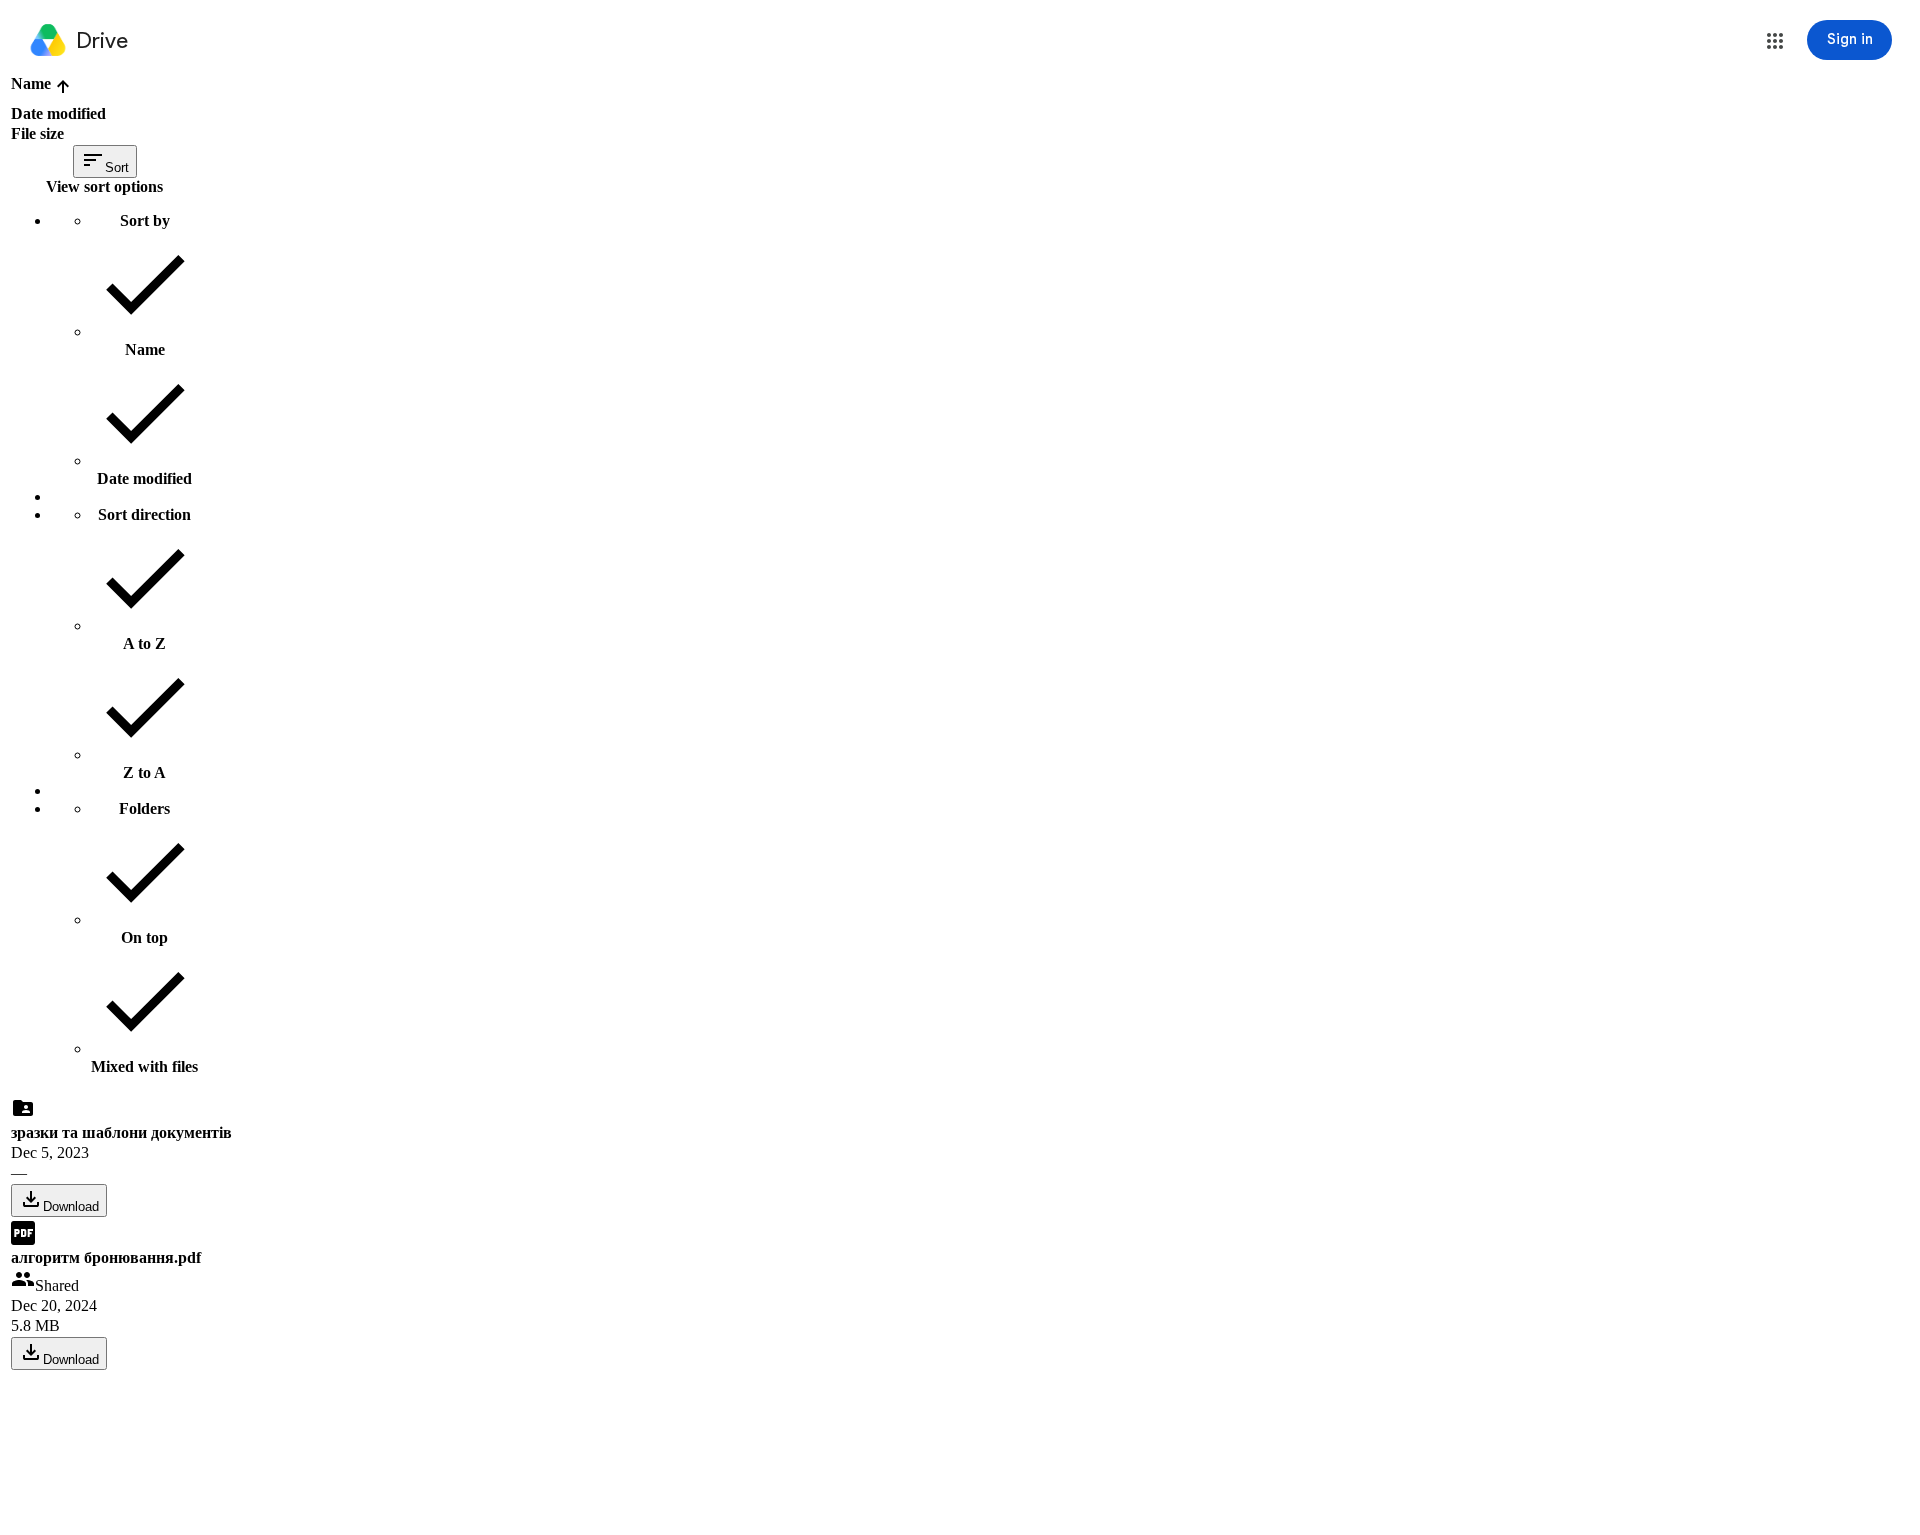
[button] (1775, 41)
